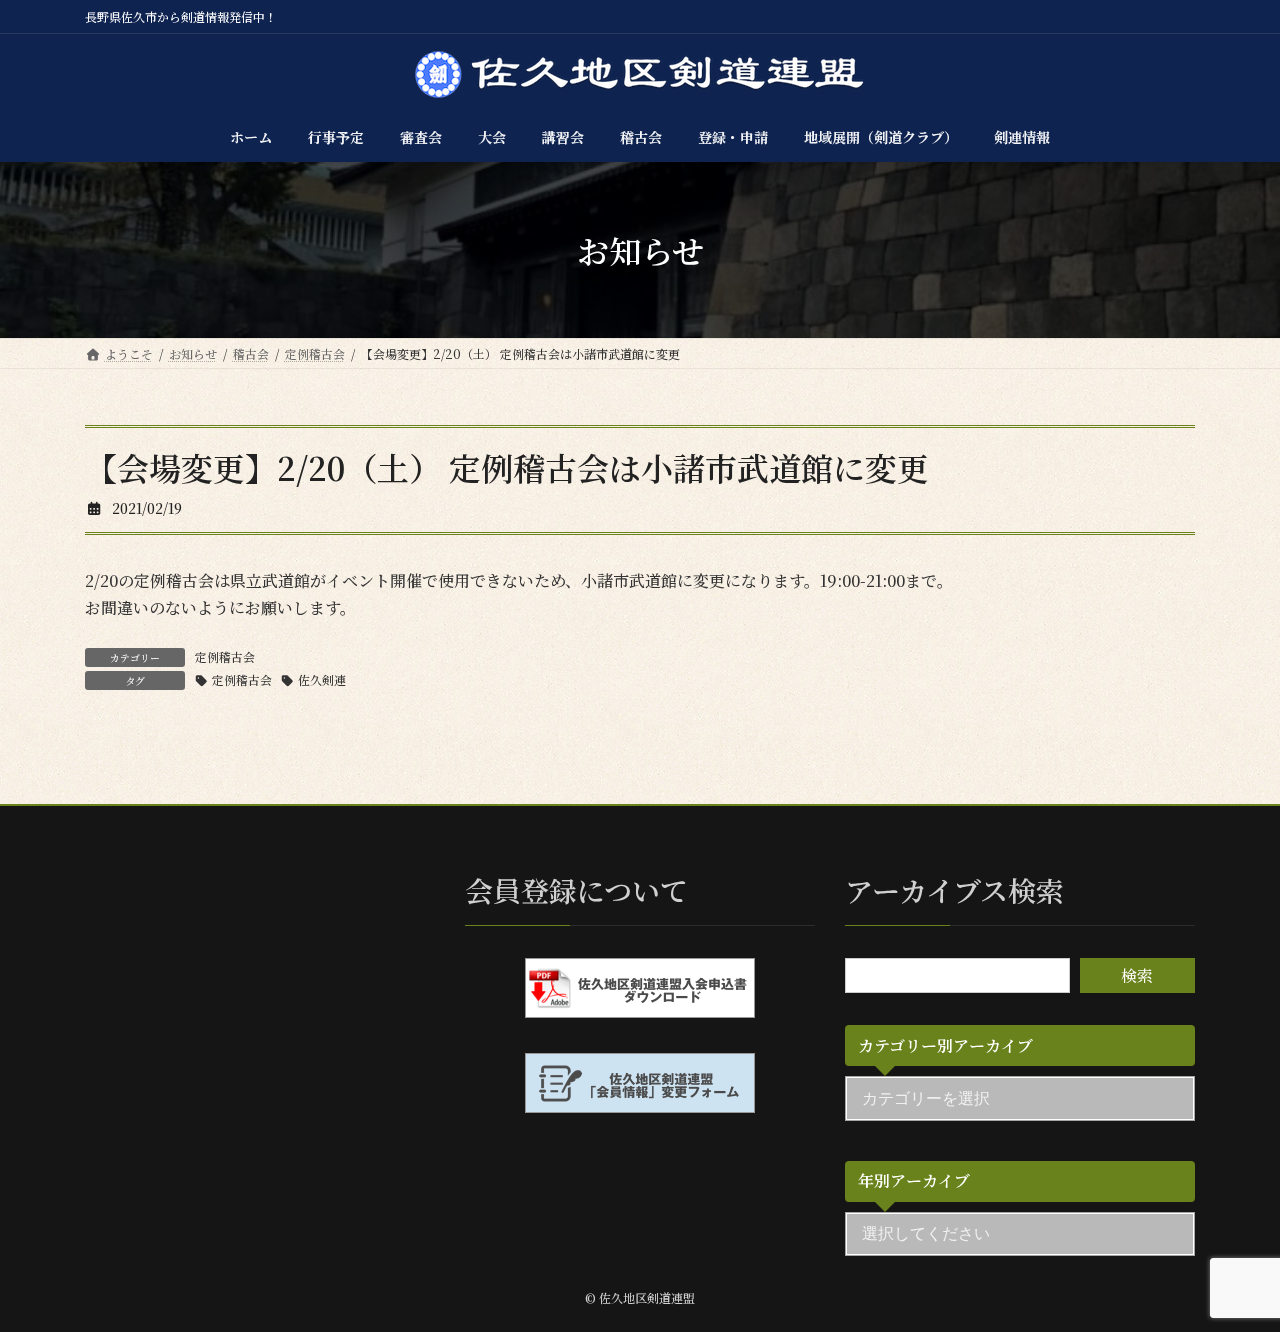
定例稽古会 (225, 656)
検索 (1137, 975)
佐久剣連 (322, 679)
